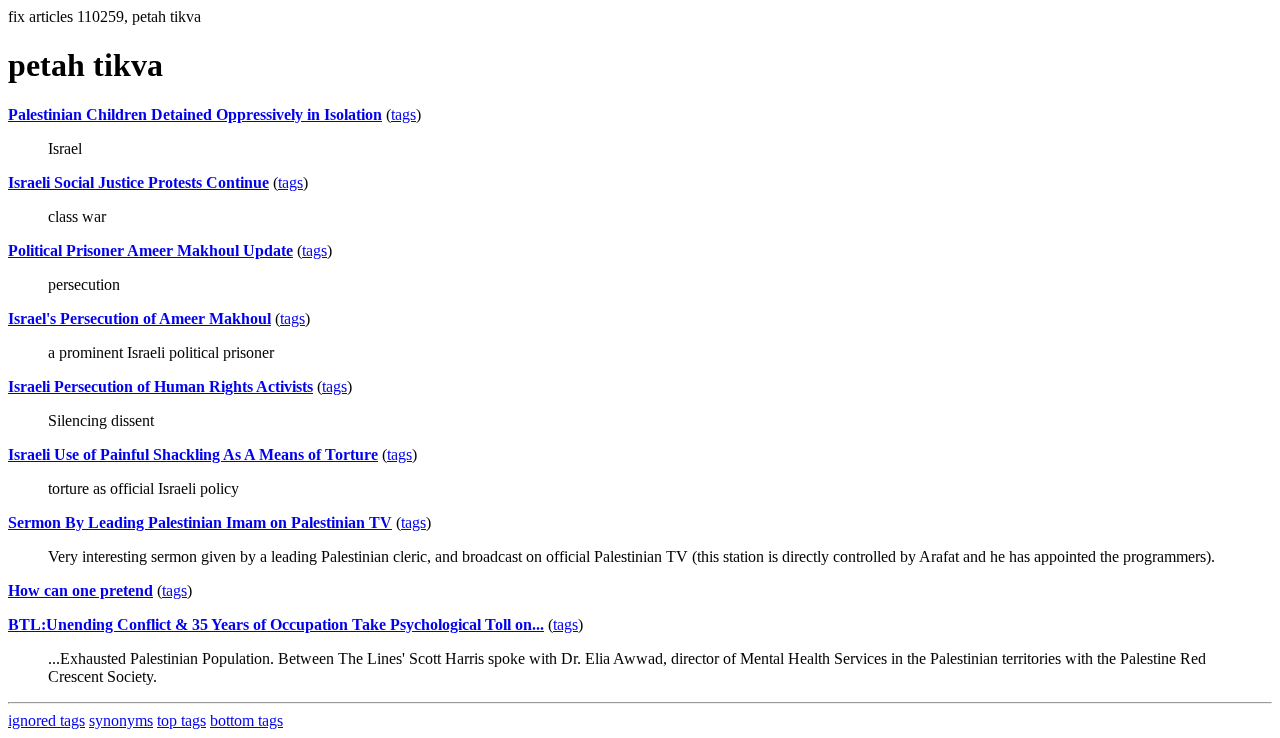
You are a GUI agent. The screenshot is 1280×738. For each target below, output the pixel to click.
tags (403, 114)
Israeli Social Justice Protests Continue (138, 182)
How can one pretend (80, 590)
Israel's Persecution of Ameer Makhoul (139, 318)
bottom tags (246, 720)
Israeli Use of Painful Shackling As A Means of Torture (193, 454)
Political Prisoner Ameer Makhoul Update (150, 250)
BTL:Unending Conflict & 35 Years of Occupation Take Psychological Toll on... (276, 624)
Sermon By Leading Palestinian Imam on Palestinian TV (200, 522)
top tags (181, 720)
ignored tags (46, 720)
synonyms (121, 720)
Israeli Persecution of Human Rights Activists (160, 386)
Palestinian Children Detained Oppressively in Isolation (195, 114)
